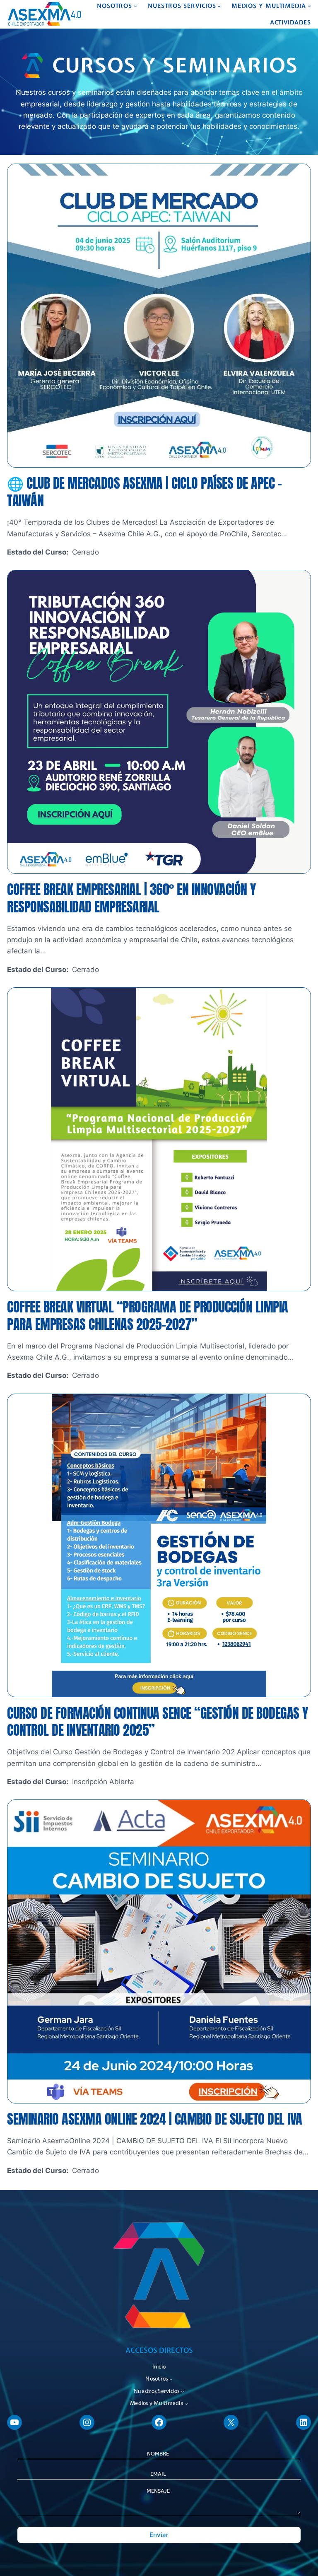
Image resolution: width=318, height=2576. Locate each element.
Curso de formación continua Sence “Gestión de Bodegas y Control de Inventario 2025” (158, 1722)
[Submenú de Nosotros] (135, 6)
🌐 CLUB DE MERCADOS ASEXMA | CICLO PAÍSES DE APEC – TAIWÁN (144, 492)
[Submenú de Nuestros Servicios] (219, 6)
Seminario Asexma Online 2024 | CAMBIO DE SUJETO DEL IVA (155, 2119)
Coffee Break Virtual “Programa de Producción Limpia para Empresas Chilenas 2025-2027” (148, 1316)
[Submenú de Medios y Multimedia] (309, 6)
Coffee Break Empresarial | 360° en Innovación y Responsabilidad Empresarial (131, 898)
